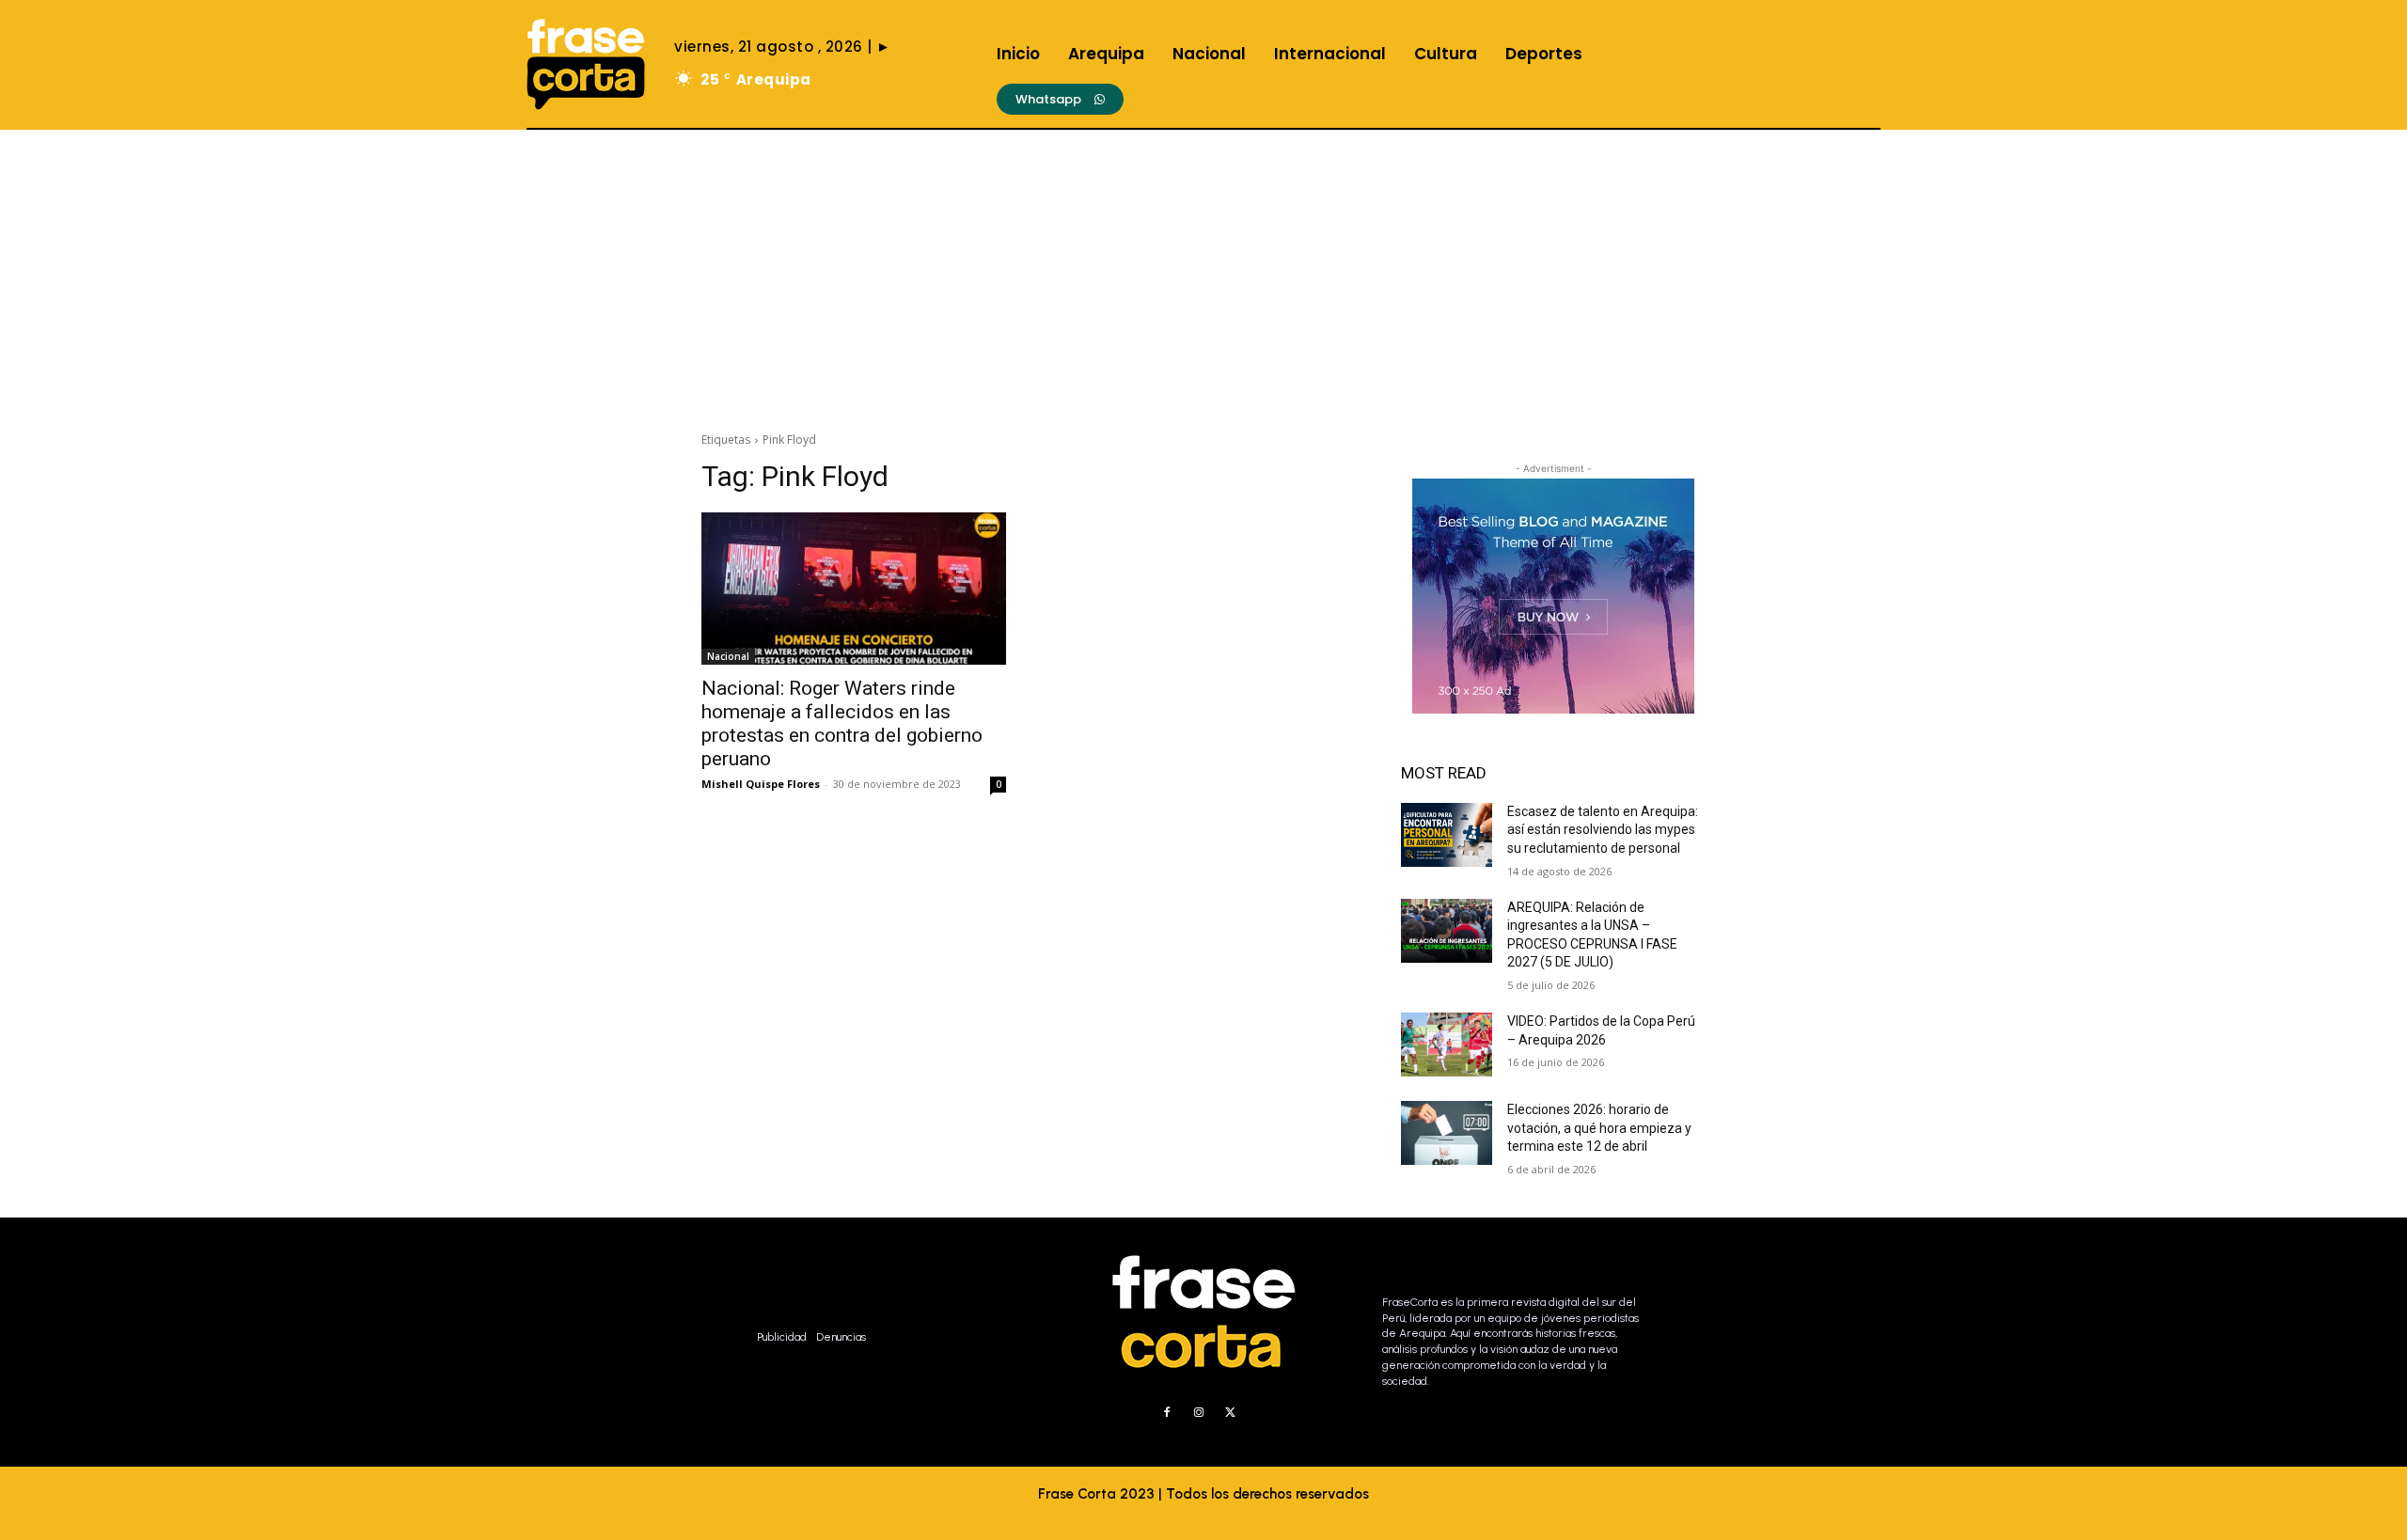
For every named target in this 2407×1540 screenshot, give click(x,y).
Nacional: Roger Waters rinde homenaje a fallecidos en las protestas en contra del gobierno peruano (842, 723)
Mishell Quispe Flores (761, 784)
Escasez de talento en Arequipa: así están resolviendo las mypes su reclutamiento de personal (1603, 830)
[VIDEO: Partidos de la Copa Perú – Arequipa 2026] (1447, 1045)
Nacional (728, 656)
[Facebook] (1167, 1413)
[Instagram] (1199, 1413)
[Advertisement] (1203, 271)
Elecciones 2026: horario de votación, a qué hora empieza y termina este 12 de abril (1599, 1128)
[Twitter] (1231, 1413)
